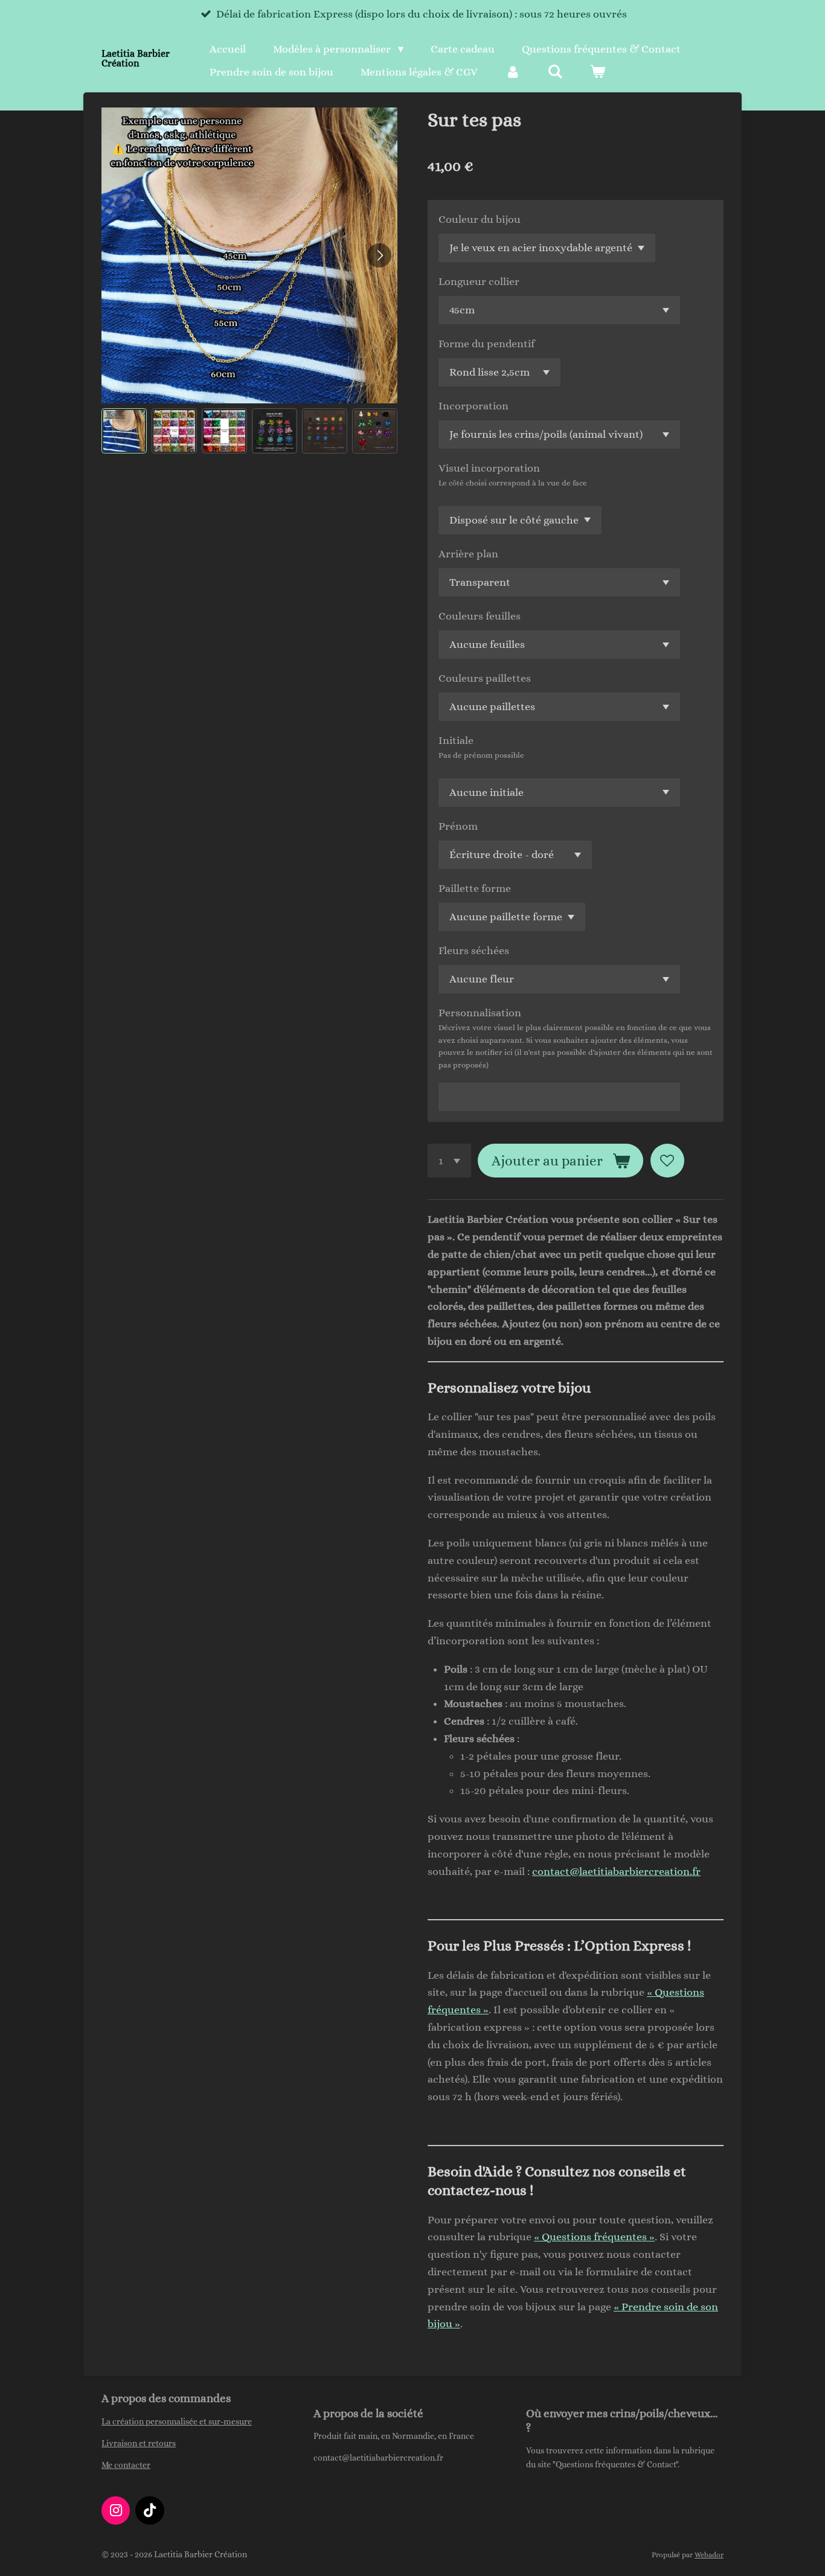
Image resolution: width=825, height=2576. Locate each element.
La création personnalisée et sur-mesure (177, 2421)
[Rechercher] (555, 72)
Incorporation (473, 406)
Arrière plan (468, 554)
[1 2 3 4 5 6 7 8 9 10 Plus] (449, 1161)
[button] (124, 431)
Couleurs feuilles (480, 616)
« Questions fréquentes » (594, 2237)
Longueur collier (479, 281)
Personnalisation (480, 1013)
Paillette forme (475, 888)
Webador (709, 2555)
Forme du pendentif (486, 344)
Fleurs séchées (474, 950)
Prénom (458, 826)
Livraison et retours (139, 2443)
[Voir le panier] (598, 72)
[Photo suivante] (379, 255)
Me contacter (126, 2465)
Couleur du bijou (480, 219)
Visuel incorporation (489, 468)
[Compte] (512, 72)
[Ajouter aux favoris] (667, 1161)
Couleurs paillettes (485, 678)
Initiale (456, 740)
